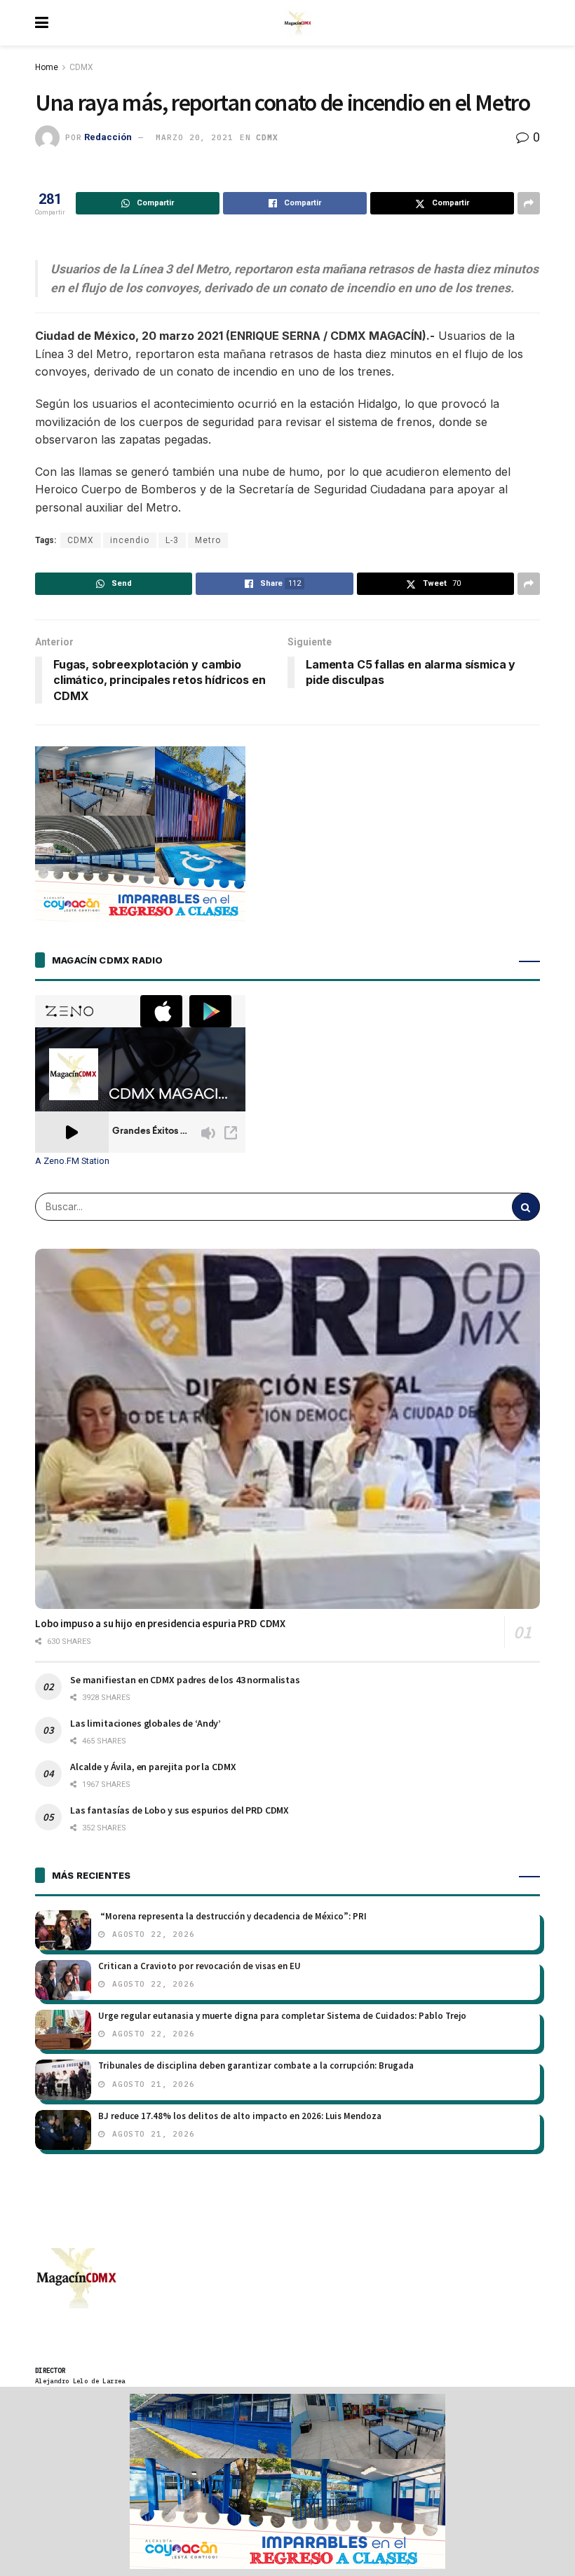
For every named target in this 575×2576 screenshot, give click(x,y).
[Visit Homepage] (298, 23)
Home (47, 67)
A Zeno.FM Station (72, 1161)
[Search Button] (526, 1207)
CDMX (81, 67)
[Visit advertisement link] (287, 2481)
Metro (208, 540)
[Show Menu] (42, 23)
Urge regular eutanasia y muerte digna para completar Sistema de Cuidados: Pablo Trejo (282, 2016)
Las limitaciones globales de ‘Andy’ (146, 1723)
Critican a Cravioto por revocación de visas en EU (199, 1966)
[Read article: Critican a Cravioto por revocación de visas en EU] (63, 1980)
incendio (130, 540)
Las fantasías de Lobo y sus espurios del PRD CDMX (180, 1810)
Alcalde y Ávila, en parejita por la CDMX (153, 1767)
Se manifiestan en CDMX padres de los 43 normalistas (185, 1680)
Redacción (108, 137)
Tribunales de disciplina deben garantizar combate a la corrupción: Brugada (256, 2065)
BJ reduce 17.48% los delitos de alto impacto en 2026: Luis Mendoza (240, 2116)
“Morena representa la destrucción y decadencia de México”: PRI (232, 1916)
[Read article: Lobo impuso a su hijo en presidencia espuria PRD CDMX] (287, 1429)
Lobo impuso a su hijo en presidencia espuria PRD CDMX (160, 1623)
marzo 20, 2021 (194, 137)
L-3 (172, 540)
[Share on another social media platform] (529, 203)
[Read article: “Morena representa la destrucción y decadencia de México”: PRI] (63, 1930)
